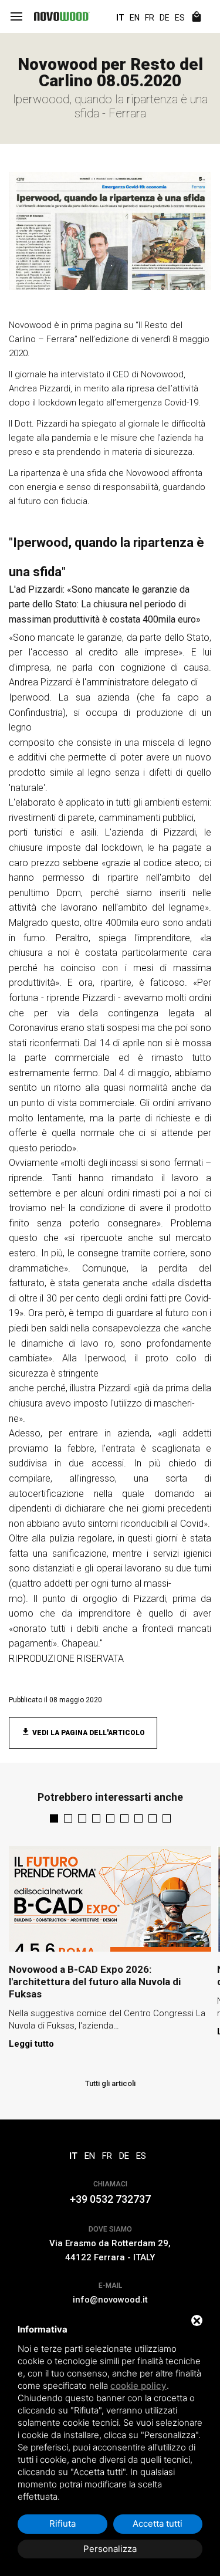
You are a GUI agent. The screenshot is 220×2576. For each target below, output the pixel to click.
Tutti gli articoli (110, 2083)
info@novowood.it (110, 2300)
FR (150, 18)
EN (135, 18)
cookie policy (138, 2386)
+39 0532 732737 (110, 2199)
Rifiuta (62, 2523)
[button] (54, 1818)
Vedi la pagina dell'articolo (88, 1733)
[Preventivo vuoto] (197, 18)
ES (180, 18)
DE (165, 18)
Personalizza (110, 2549)
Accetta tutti (158, 2523)
